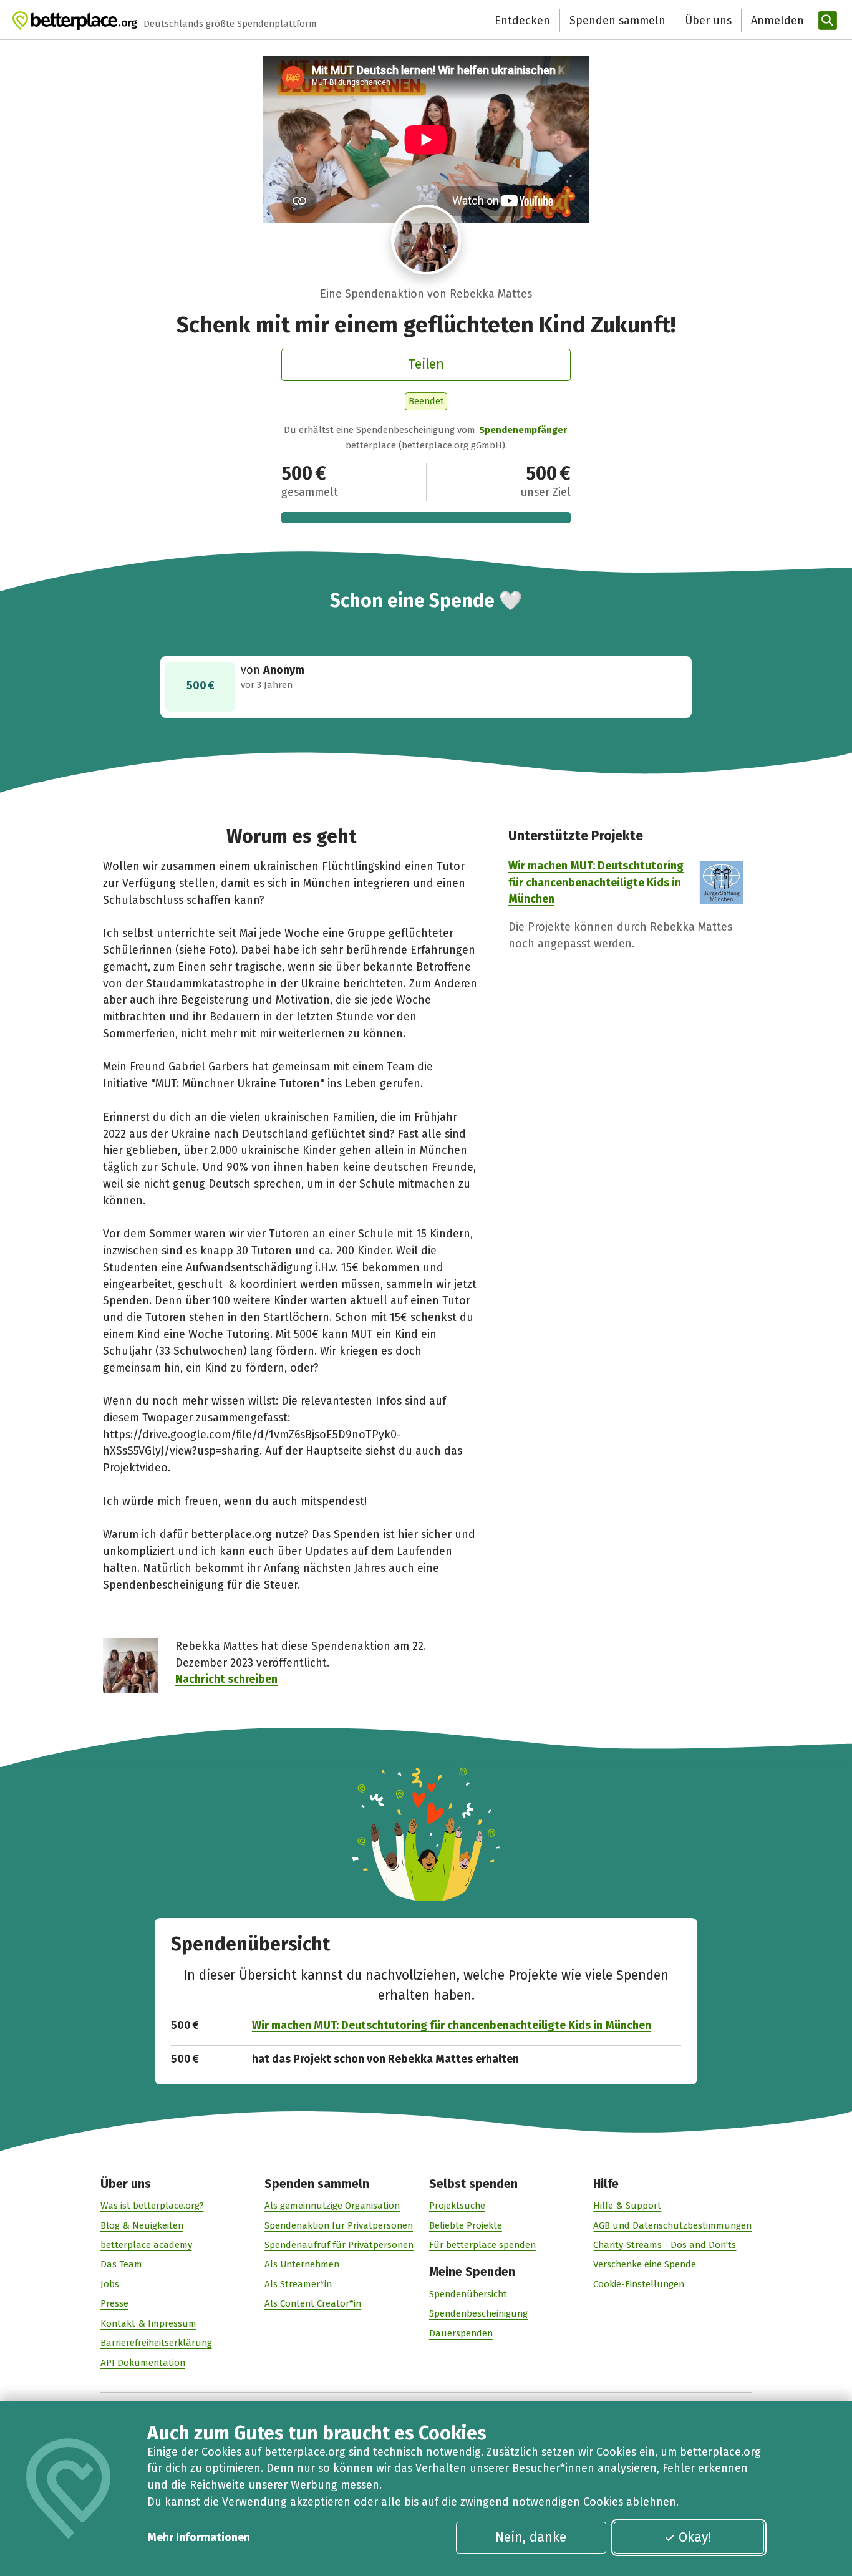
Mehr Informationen (199, 2537)
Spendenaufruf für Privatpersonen (339, 2245)
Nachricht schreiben (226, 1679)
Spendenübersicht (468, 2294)
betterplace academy (146, 2245)
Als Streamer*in (298, 2284)
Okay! (695, 2537)
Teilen (426, 364)
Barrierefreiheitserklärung (156, 2343)
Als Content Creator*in (313, 2303)
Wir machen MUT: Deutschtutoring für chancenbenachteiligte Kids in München (596, 883)
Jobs (110, 2284)
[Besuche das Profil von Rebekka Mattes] (426, 240)
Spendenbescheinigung (478, 2313)
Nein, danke (531, 2537)
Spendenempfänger (523, 430)
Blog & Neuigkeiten (142, 2225)
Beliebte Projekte (466, 2225)
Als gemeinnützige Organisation (332, 2206)
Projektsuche (457, 2206)
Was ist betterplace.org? (152, 2206)
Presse (114, 2303)
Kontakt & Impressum (148, 2323)
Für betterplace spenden (482, 2245)
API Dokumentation (143, 2363)
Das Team (121, 2264)
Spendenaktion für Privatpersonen (339, 2225)
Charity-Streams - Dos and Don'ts (665, 2245)
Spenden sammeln (617, 21)
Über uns (708, 21)
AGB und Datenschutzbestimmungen (672, 2225)
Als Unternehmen (302, 2264)
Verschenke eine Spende (645, 2264)
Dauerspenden (461, 2333)
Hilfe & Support (627, 2206)
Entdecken (522, 21)
